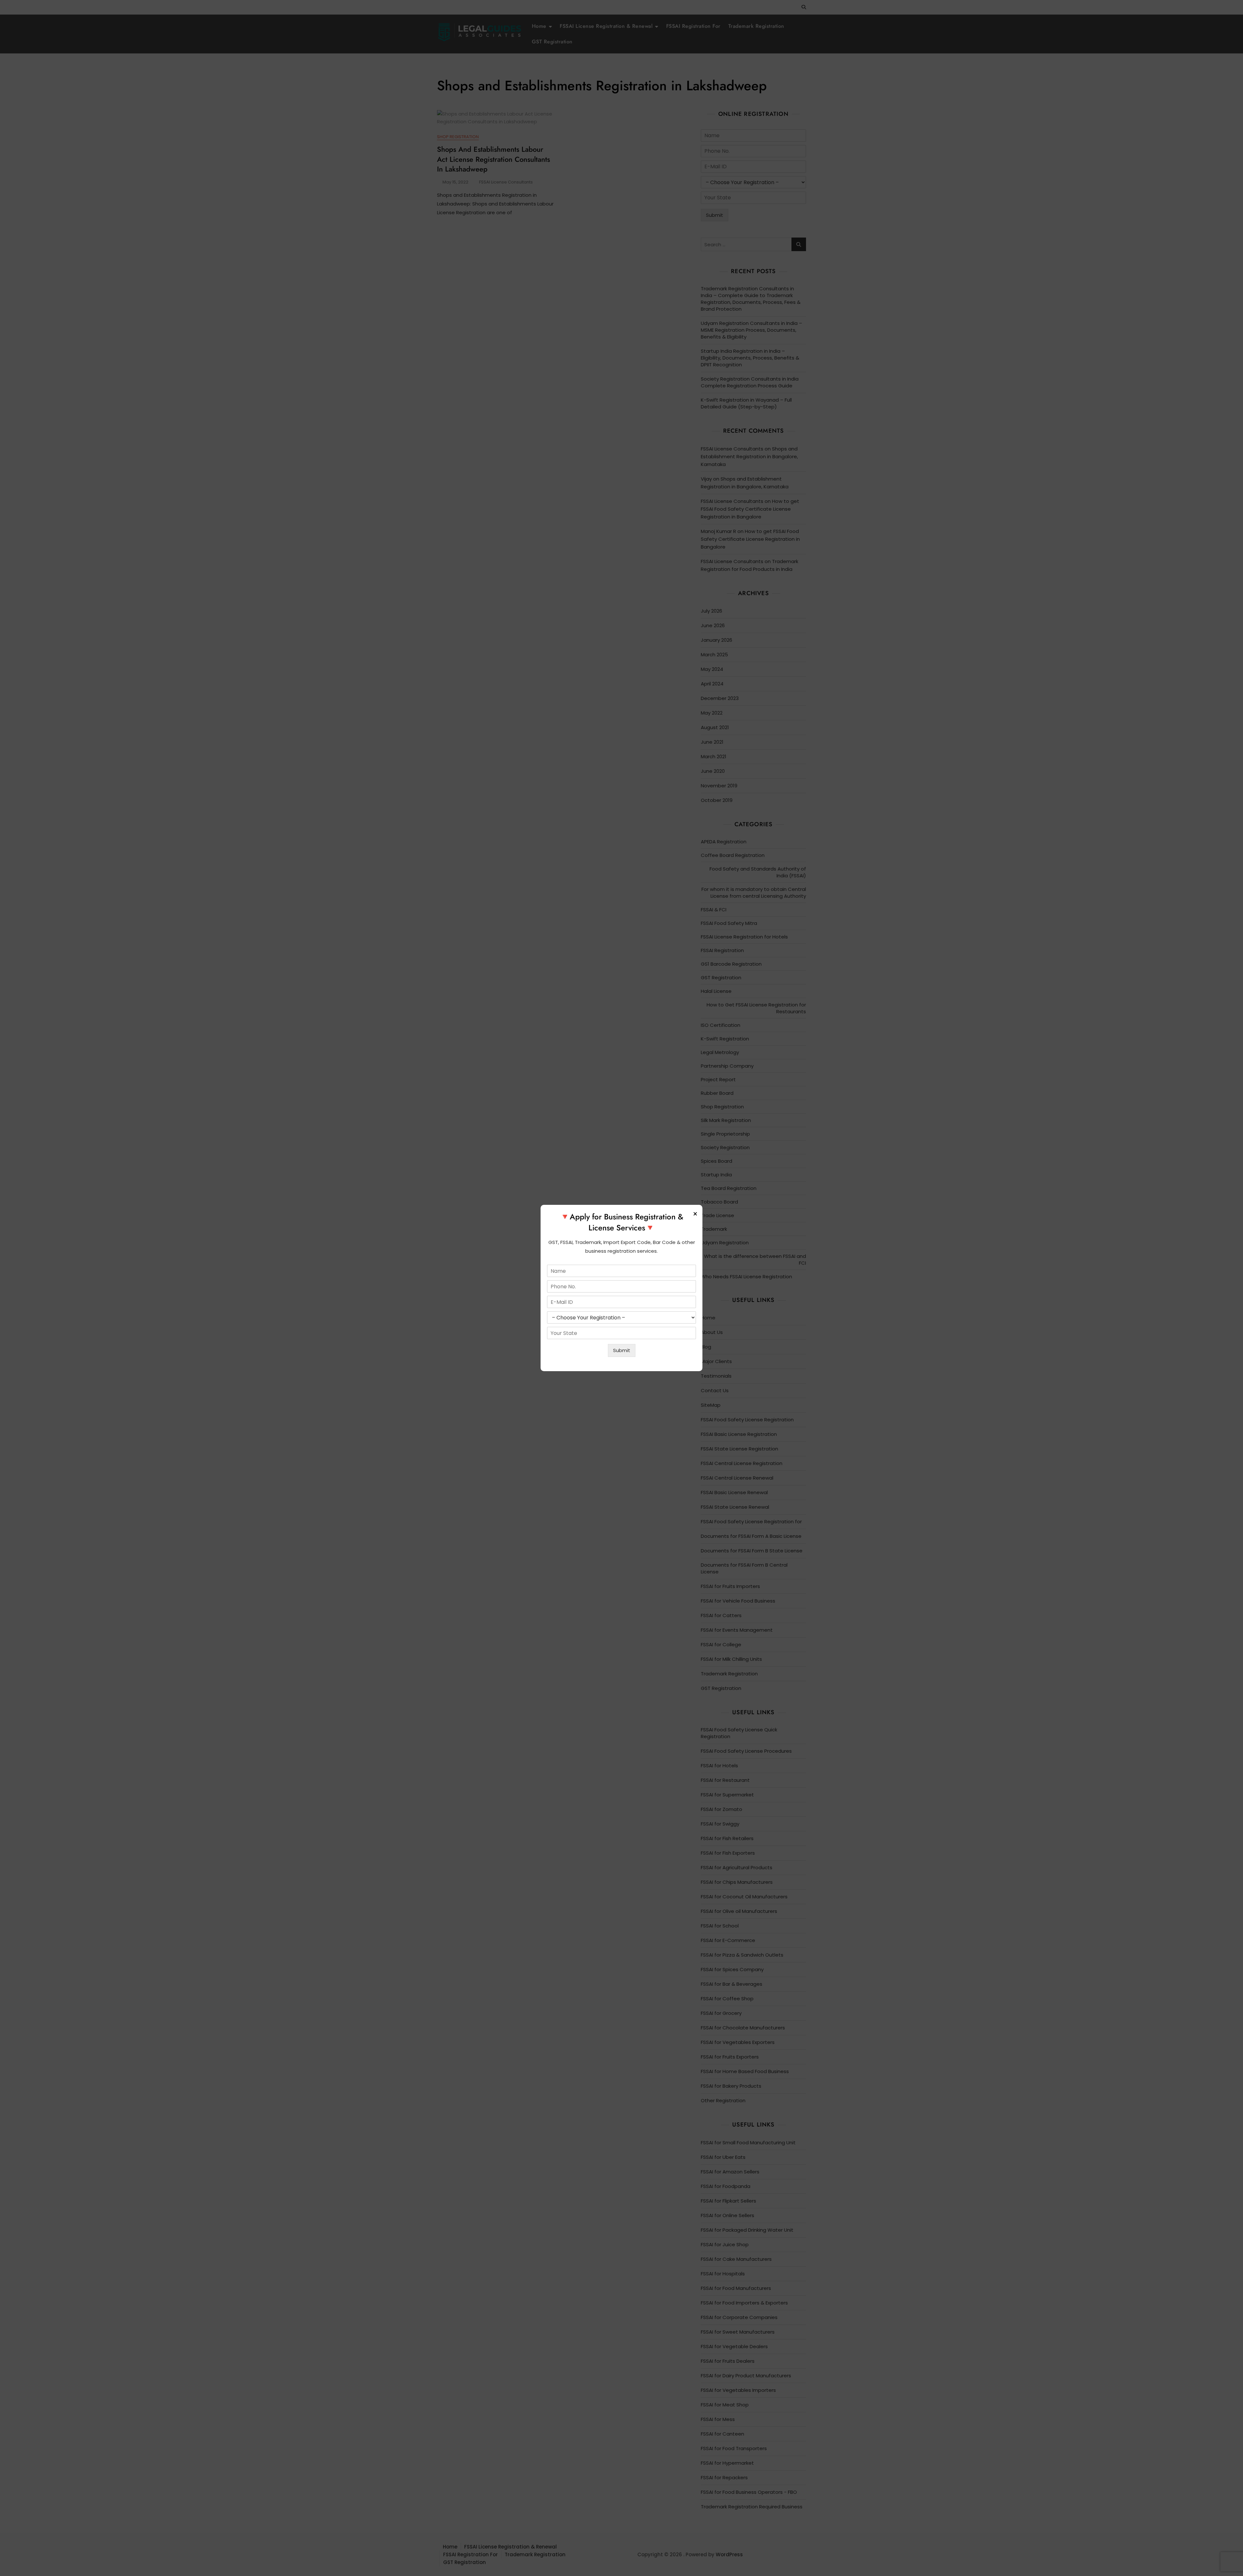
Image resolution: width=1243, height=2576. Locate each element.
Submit (622, 1350)
